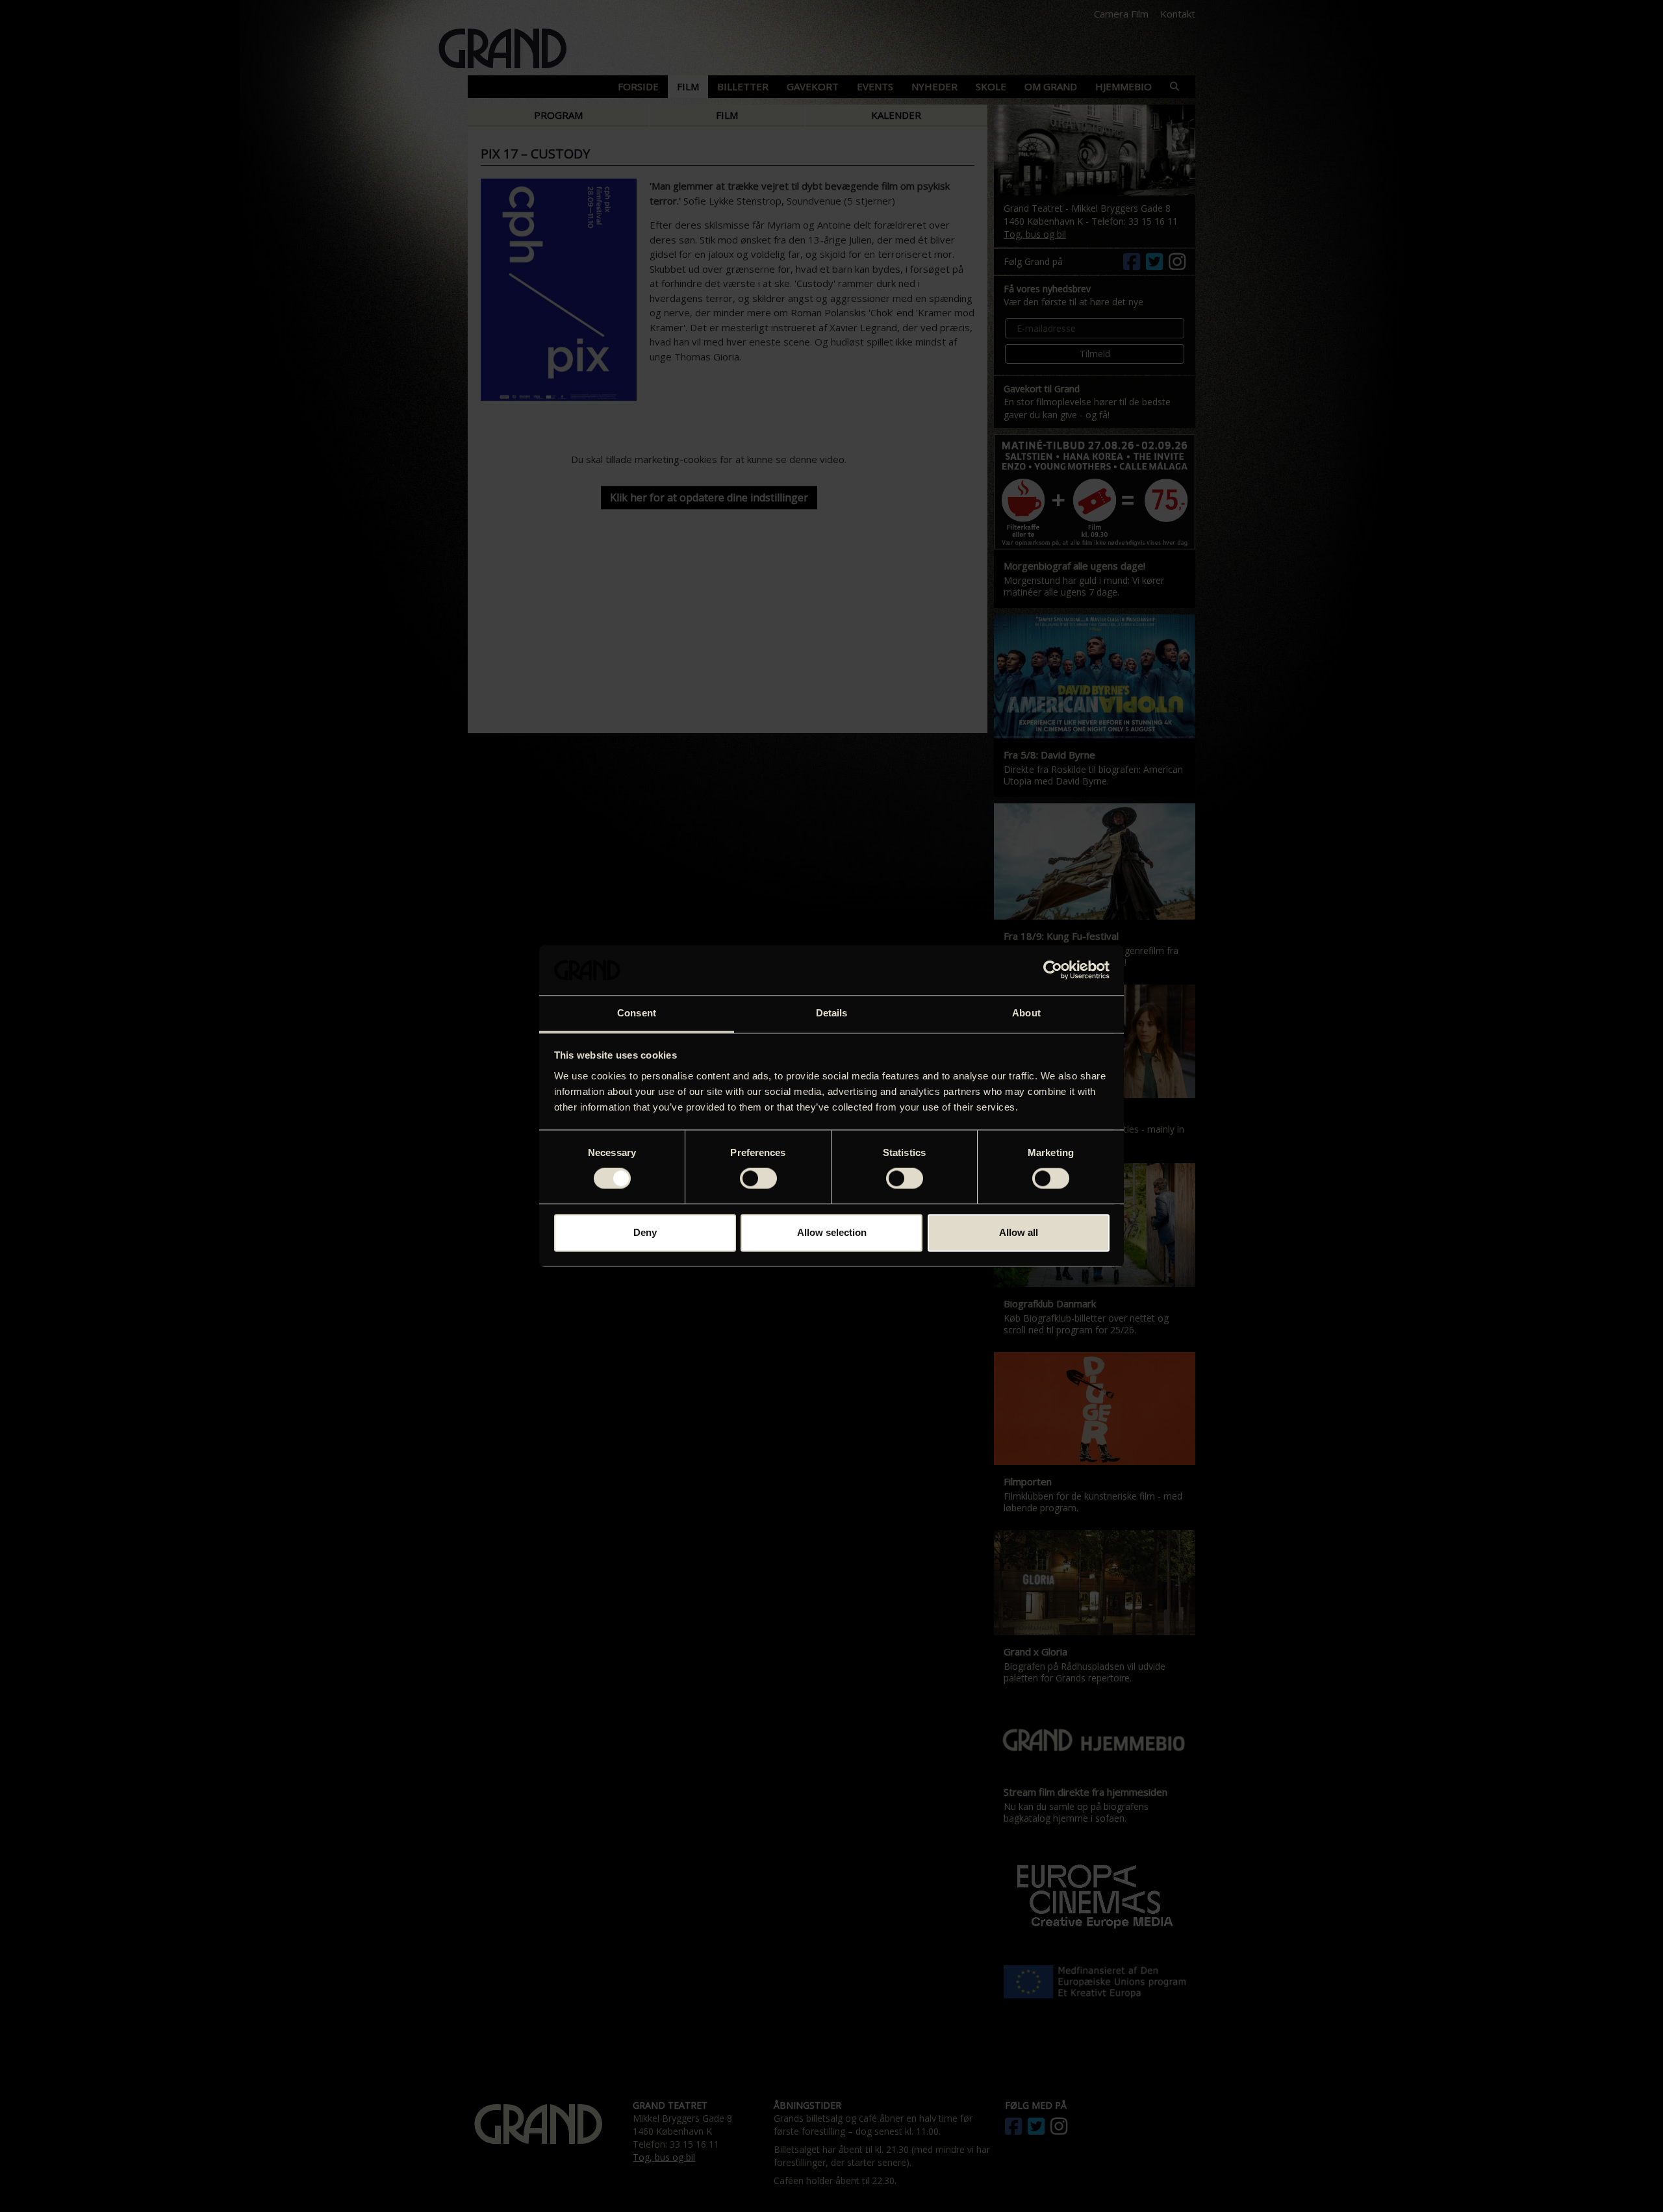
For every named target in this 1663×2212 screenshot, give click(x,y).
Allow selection (832, 1232)
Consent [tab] (637, 1013)
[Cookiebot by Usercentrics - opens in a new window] (1053, 970)
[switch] (758, 1179)
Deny (645, 1232)
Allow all (1019, 1232)
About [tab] (1026, 1013)
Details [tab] (832, 1013)
